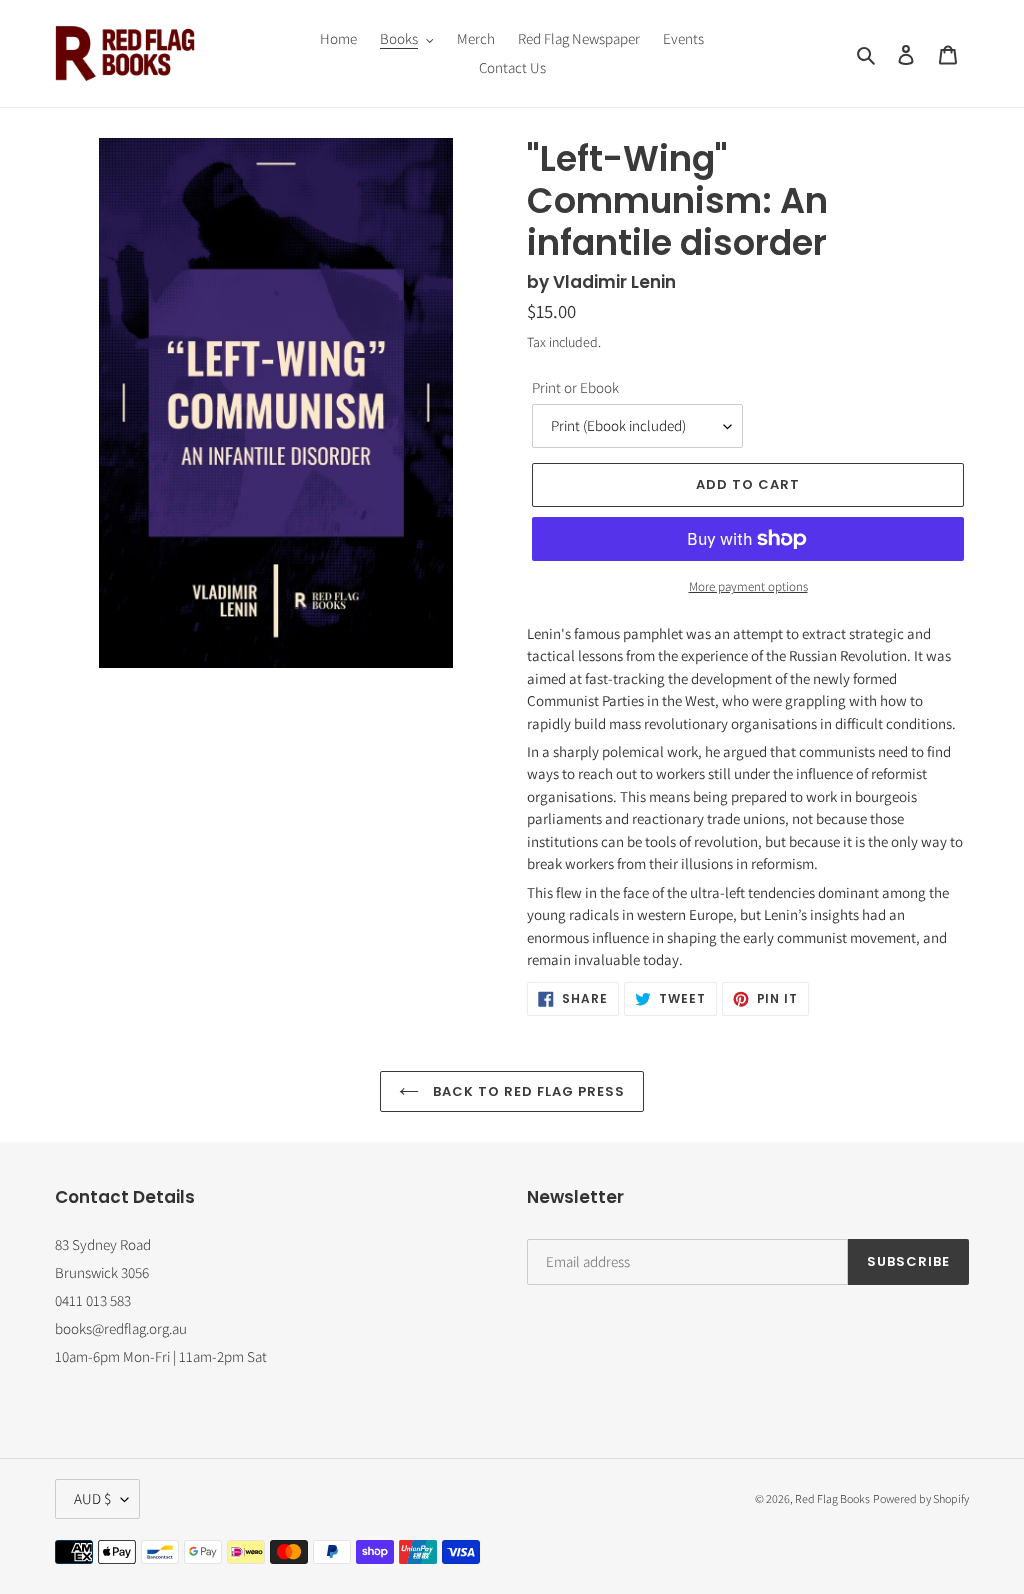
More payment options (748, 586)
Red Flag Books (832, 1498)
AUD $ (92, 1498)
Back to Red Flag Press (527, 1091)
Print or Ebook (575, 387)
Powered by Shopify (921, 1498)
